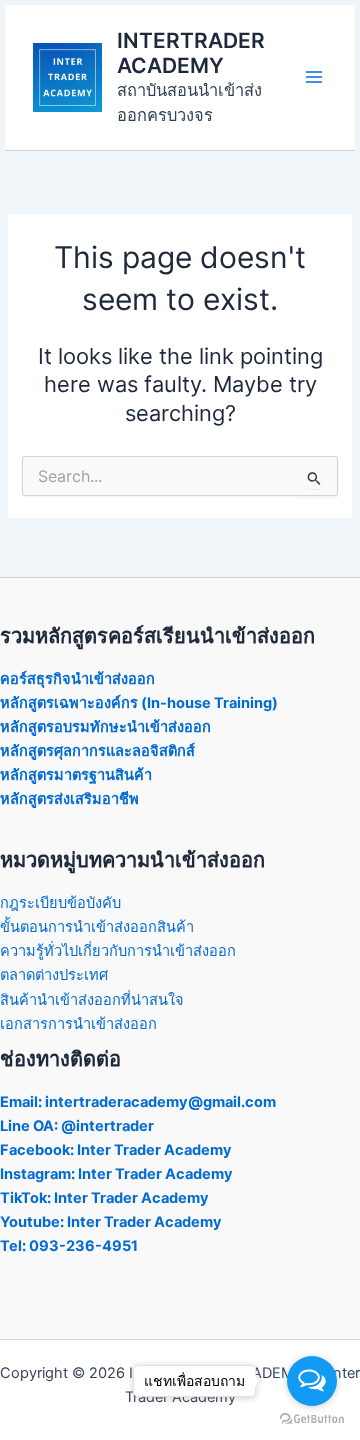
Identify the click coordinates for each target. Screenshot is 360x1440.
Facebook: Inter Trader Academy (116, 1150)
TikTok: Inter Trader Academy (104, 1198)
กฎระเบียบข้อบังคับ (60, 903)
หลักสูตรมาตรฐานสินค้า (76, 775)
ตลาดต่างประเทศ (54, 975)
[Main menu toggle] (314, 77)
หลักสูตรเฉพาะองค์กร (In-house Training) (139, 703)
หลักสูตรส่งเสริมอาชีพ (69, 799)
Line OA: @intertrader (77, 1126)
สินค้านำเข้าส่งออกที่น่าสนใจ (92, 1000)
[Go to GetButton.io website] (312, 1419)
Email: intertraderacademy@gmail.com (138, 1102)
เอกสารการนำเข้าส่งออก (78, 1024)
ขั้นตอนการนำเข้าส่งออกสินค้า (97, 927)
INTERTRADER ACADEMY (191, 53)
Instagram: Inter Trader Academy (116, 1174)
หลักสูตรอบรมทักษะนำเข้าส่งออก (105, 727)
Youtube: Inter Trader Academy (111, 1222)
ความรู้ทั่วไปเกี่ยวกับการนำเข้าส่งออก (118, 951)
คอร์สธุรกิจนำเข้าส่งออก (77, 679)
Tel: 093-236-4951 (69, 1246)
